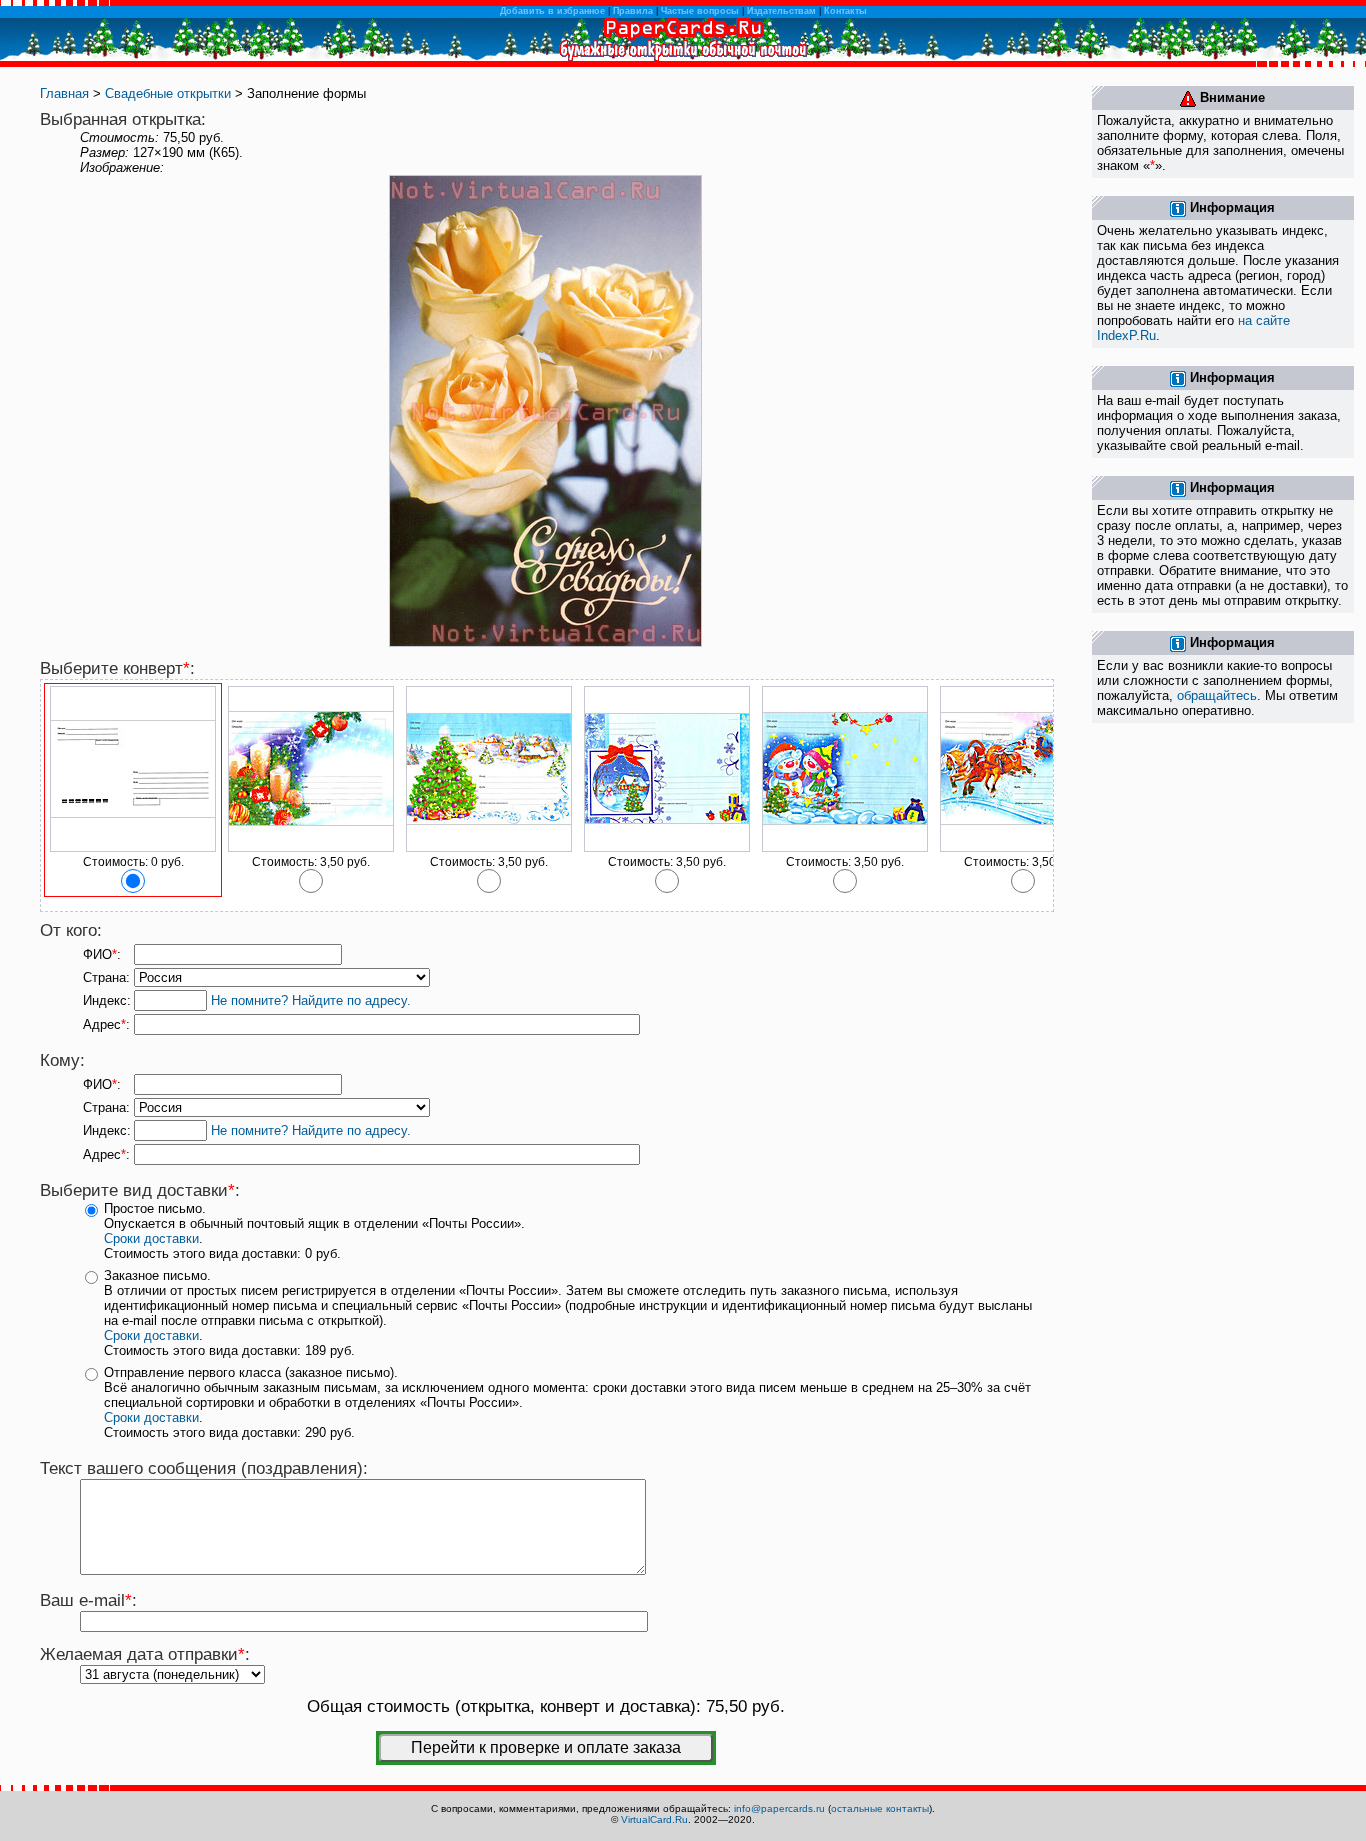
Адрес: (106, 1024)
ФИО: (102, 954)
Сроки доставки (151, 1238)
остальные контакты (880, 1808)
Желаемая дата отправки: (145, 1654)
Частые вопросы (700, 11)
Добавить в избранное (552, 11)
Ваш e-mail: (88, 1600)
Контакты (845, 11)
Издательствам (781, 11)
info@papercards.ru (779, 1808)
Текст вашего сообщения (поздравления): (204, 1468)
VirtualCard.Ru (654, 1819)
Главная (64, 93)
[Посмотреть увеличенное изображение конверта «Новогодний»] (311, 848)
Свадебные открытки (168, 93)
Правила (633, 11)
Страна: (106, 977)
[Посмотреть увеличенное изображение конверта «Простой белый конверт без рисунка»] (133, 848)
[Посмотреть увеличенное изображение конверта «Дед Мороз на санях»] (1023, 848)
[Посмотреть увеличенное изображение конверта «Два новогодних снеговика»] (845, 848)
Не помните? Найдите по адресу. (311, 1000)
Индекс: (107, 1000)
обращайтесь (1217, 695)
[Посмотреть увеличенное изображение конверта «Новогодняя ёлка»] (489, 848)
